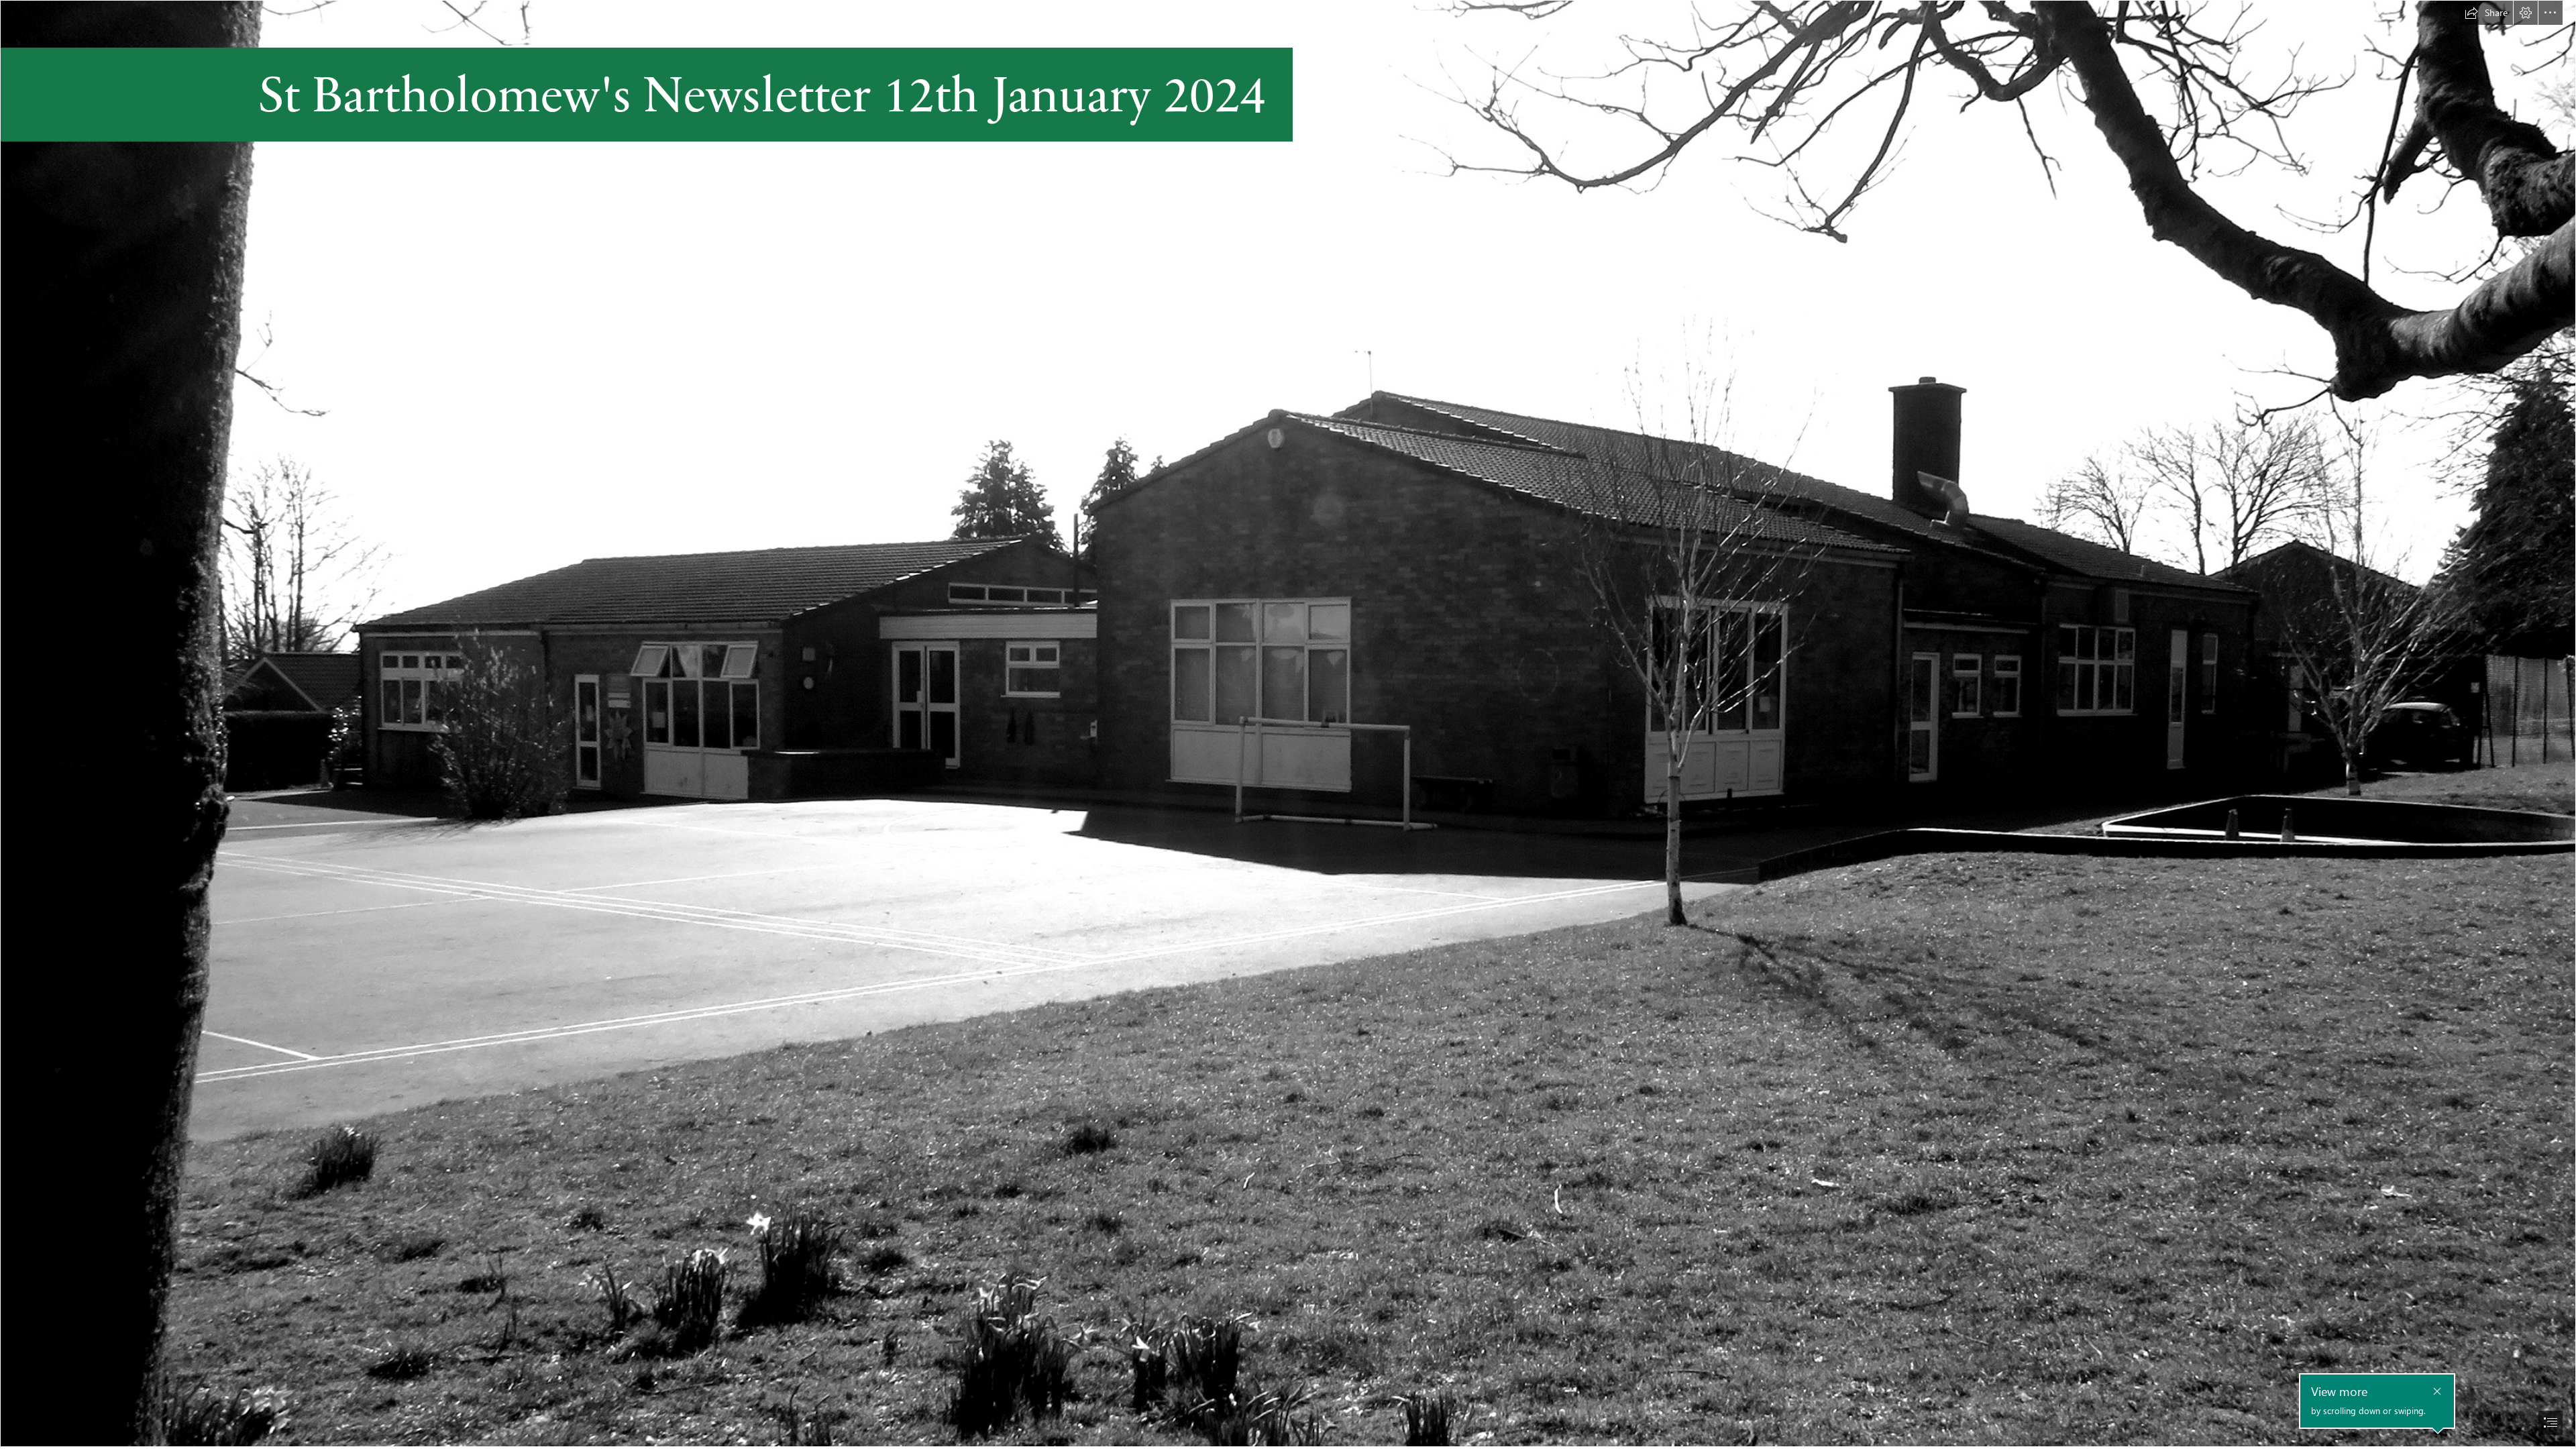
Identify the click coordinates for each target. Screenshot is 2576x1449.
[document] (1288, 724)
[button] (2486, 13)
